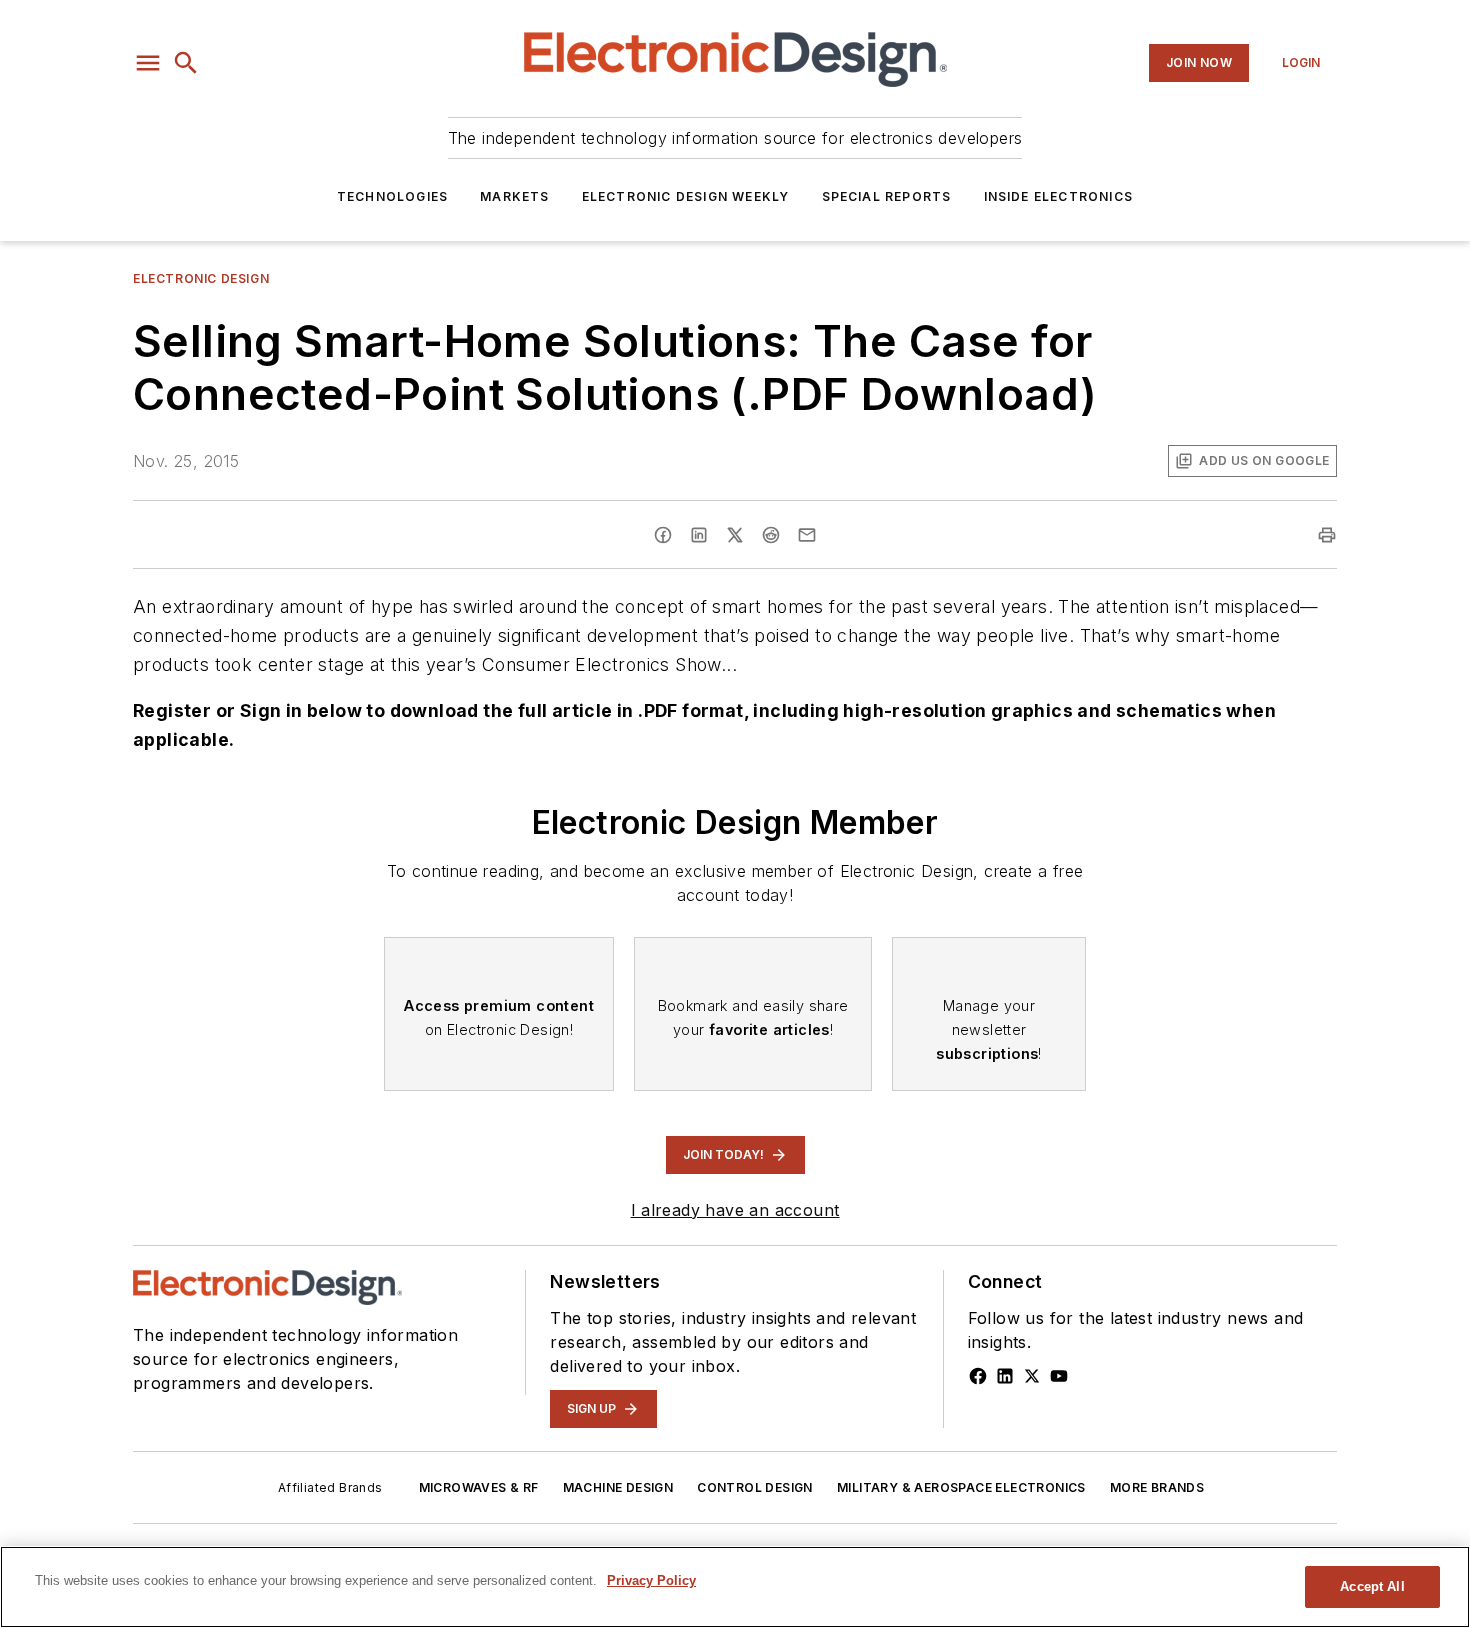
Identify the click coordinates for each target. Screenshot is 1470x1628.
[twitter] (735, 535)
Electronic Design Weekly (686, 196)
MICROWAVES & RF (479, 1487)
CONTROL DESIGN (755, 1487)
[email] (807, 535)
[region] (735, 1587)
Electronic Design (201, 278)
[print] (1327, 535)
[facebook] (663, 535)
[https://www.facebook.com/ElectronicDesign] (978, 1376)
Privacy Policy (651, 1580)
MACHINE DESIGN (618, 1487)
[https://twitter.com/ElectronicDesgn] (1032, 1376)
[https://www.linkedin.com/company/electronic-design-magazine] (1005, 1376)
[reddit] (771, 535)
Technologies (392, 196)
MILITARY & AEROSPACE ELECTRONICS (961, 1487)
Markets (514, 196)
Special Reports (887, 196)
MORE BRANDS (1157, 1487)
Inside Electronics (1059, 196)
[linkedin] (699, 535)
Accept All (1372, 1586)
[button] (148, 63)
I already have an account (735, 1210)
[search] (186, 63)
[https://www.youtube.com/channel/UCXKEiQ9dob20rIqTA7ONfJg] (1059, 1376)
